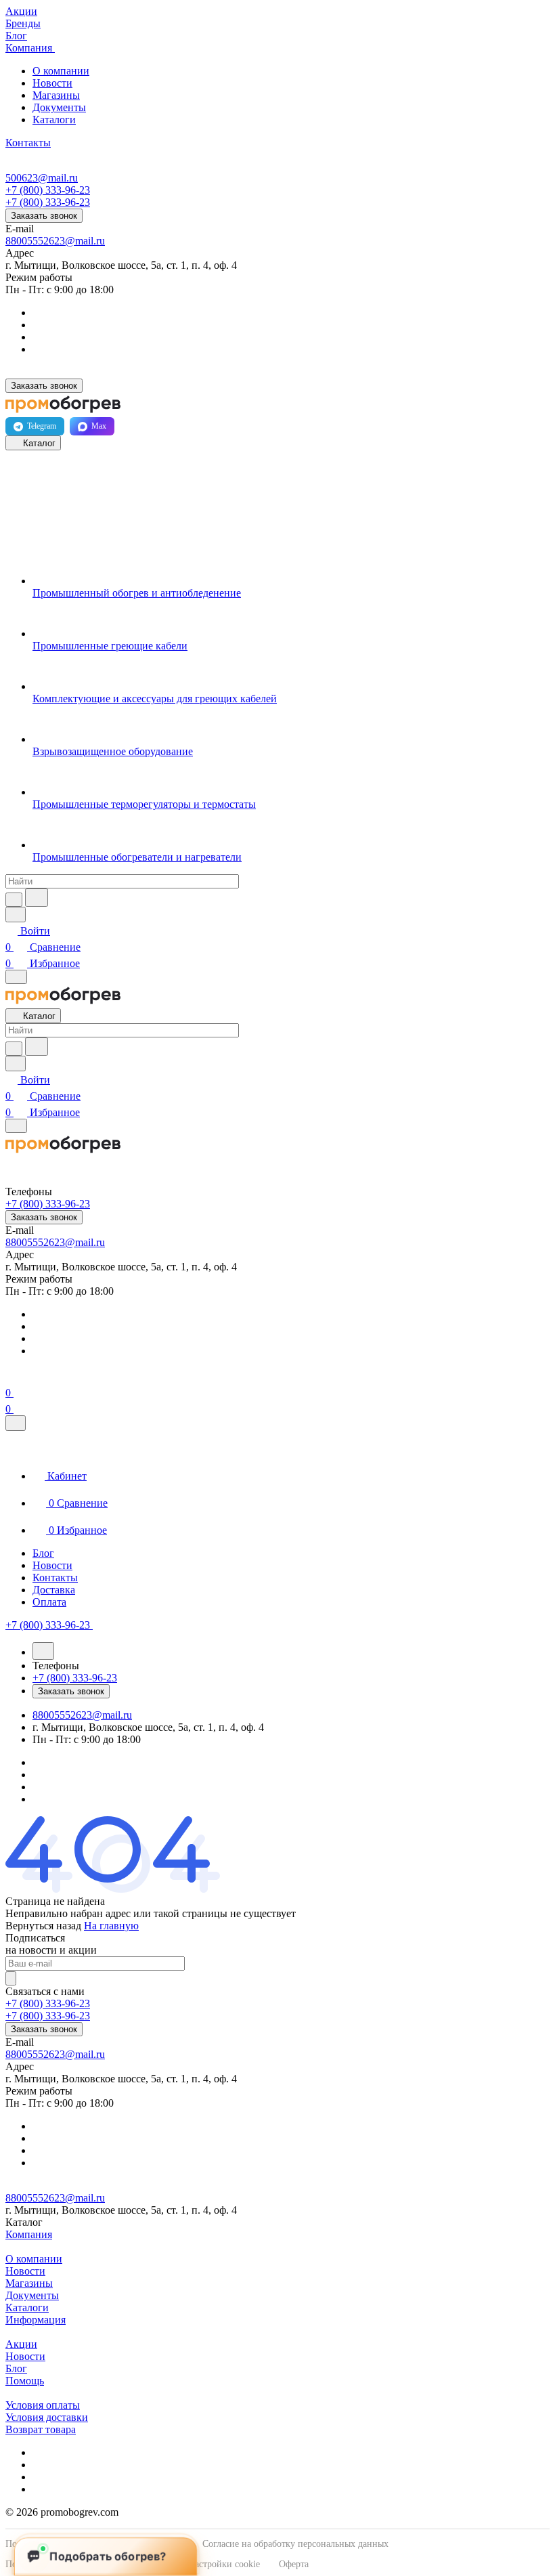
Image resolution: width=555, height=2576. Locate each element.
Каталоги (54, 120)
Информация (36, 2320)
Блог (16, 2368)
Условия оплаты (43, 2405)
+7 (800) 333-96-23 (48, 190)
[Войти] (12, 1376)
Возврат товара (41, 2429)
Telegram (42, 426)
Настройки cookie (224, 2564)
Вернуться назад (43, 1926)
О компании (61, 71)
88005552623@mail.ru (55, 241)
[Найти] (37, 898)
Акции (21, 2344)
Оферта (294, 2564)
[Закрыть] (16, 1423)
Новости (52, 83)
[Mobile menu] (16, 1126)
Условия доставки (47, 2417)
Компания (29, 2234)
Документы (59, 107)
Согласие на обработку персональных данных (295, 2544)
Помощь (25, 2381)
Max (99, 426)
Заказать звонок (44, 216)
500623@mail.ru (42, 178)
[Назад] (43, 1651)
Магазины (56, 95)
